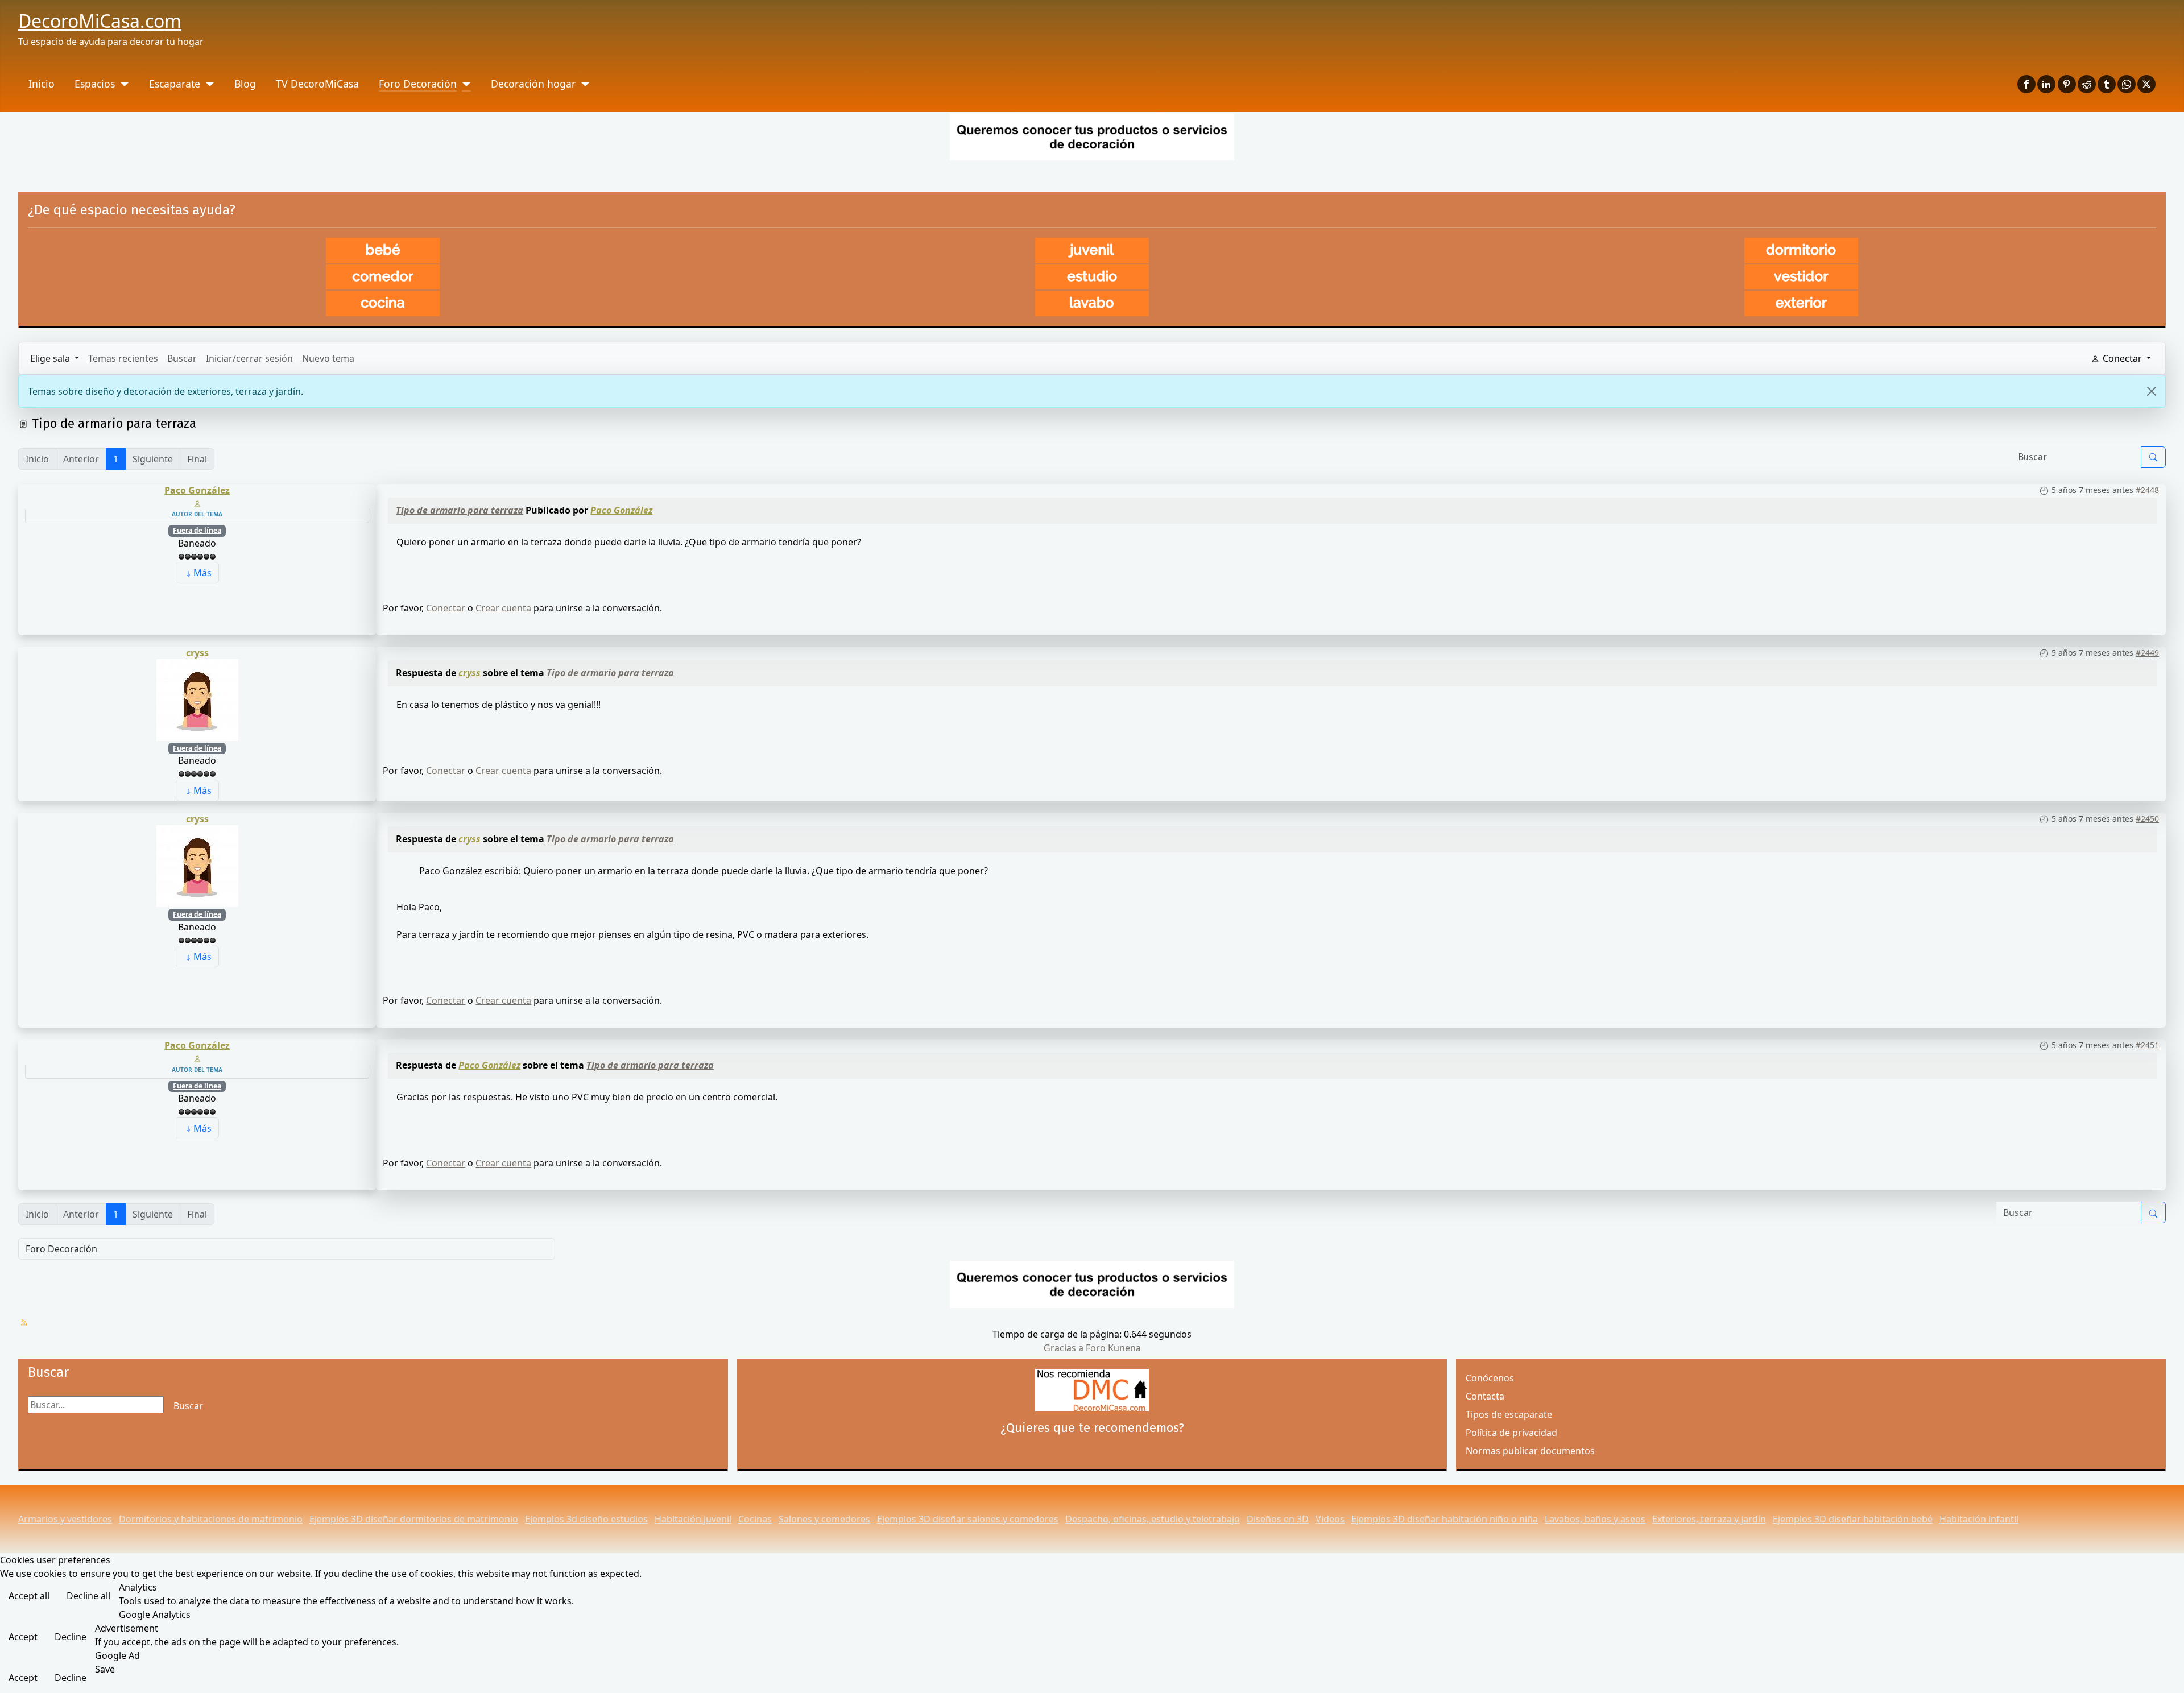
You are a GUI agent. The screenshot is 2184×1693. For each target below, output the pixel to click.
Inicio (42, 84)
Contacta (1485, 1396)
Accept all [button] (29, 1596)
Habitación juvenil (693, 1519)
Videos (1330, 1519)
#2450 (2147, 819)
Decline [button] (71, 1637)
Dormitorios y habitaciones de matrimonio (211, 1519)
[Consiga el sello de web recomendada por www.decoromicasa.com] (1092, 1390)
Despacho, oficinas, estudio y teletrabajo (1153, 1519)
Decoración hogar (533, 84)
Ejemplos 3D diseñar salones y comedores (968, 1519)
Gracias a (1064, 1348)
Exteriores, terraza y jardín (1709, 1519)
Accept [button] (23, 1637)
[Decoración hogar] (583, 84)
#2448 (2147, 490)
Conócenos (1490, 1378)
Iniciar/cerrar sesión (249, 358)
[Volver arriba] (2164, 1672)
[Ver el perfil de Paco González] (197, 503)
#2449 (2147, 653)
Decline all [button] (88, 1596)
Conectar (446, 608)
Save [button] (105, 1669)
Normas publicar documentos (1530, 1451)
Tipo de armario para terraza (460, 510)
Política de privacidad (1511, 1433)
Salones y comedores (824, 1519)
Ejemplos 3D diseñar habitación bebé (1853, 1519)
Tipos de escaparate (1509, 1414)
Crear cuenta (503, 608)
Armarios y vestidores (65, 1519)
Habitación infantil (1979, 1519)
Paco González (197, 490)
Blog (245, 84)
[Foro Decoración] (464, 84)
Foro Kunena (1113, 1348)
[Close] (2152, 391)
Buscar (182, 358)
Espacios (95, 84)
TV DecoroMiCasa (317, 84)
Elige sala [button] (51, 358)
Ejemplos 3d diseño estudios (586, 1519)
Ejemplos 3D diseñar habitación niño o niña (1445, 1519)
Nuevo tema (328, 358)
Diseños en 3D (1278, 1519)
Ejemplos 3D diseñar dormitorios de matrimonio (414, 1519)
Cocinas (755, 1519)
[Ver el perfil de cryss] (197, 699)
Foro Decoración (418, 84)
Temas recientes (123, 358)
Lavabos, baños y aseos (1595, 1519)
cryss (197, 653)
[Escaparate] (207, 84)
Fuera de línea (197, 530)
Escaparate (175, 84)
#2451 (2147, 1045)
